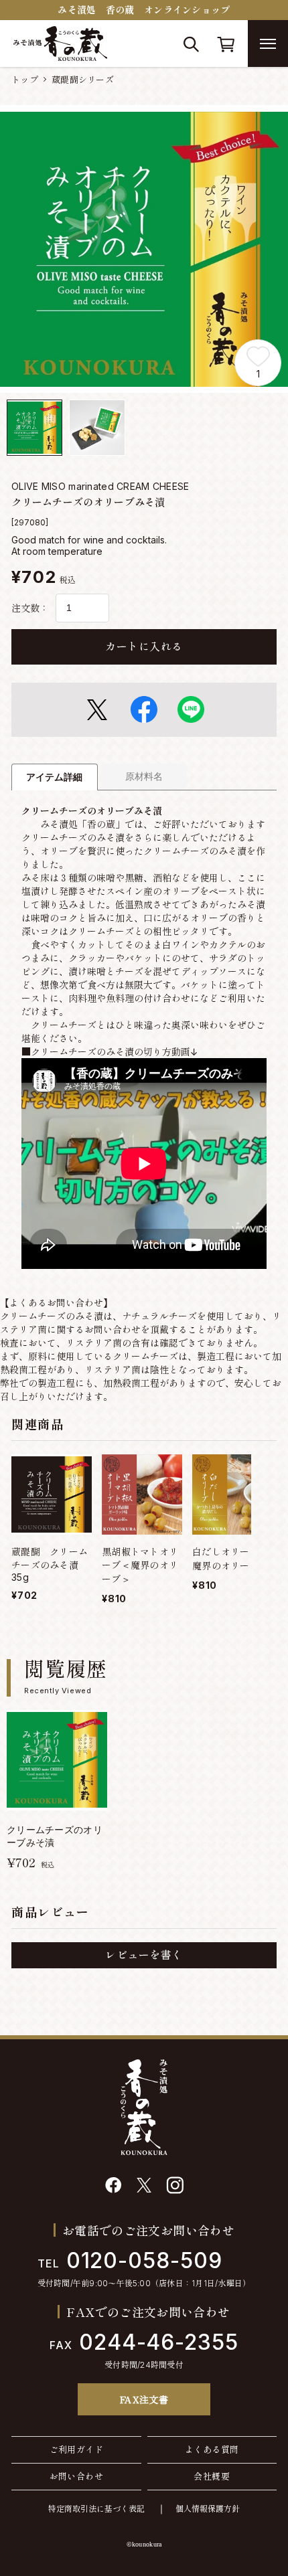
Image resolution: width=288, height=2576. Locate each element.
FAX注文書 (144, 2399)
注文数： (30, 608)
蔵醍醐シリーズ (83, 80)
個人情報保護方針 (208, 2509)
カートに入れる (144, 647)
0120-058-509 (130, 2260)
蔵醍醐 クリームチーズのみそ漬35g (50, 1564)
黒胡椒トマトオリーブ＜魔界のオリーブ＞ (140, 1565)
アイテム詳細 (54, 777)
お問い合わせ (76, 2476)
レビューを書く (144, 1955)
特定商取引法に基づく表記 (96, 2509)
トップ (25, 80)
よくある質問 (212, 2450)
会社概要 (212, 2476)
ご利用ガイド (76, 2450)
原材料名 (144, 776)
